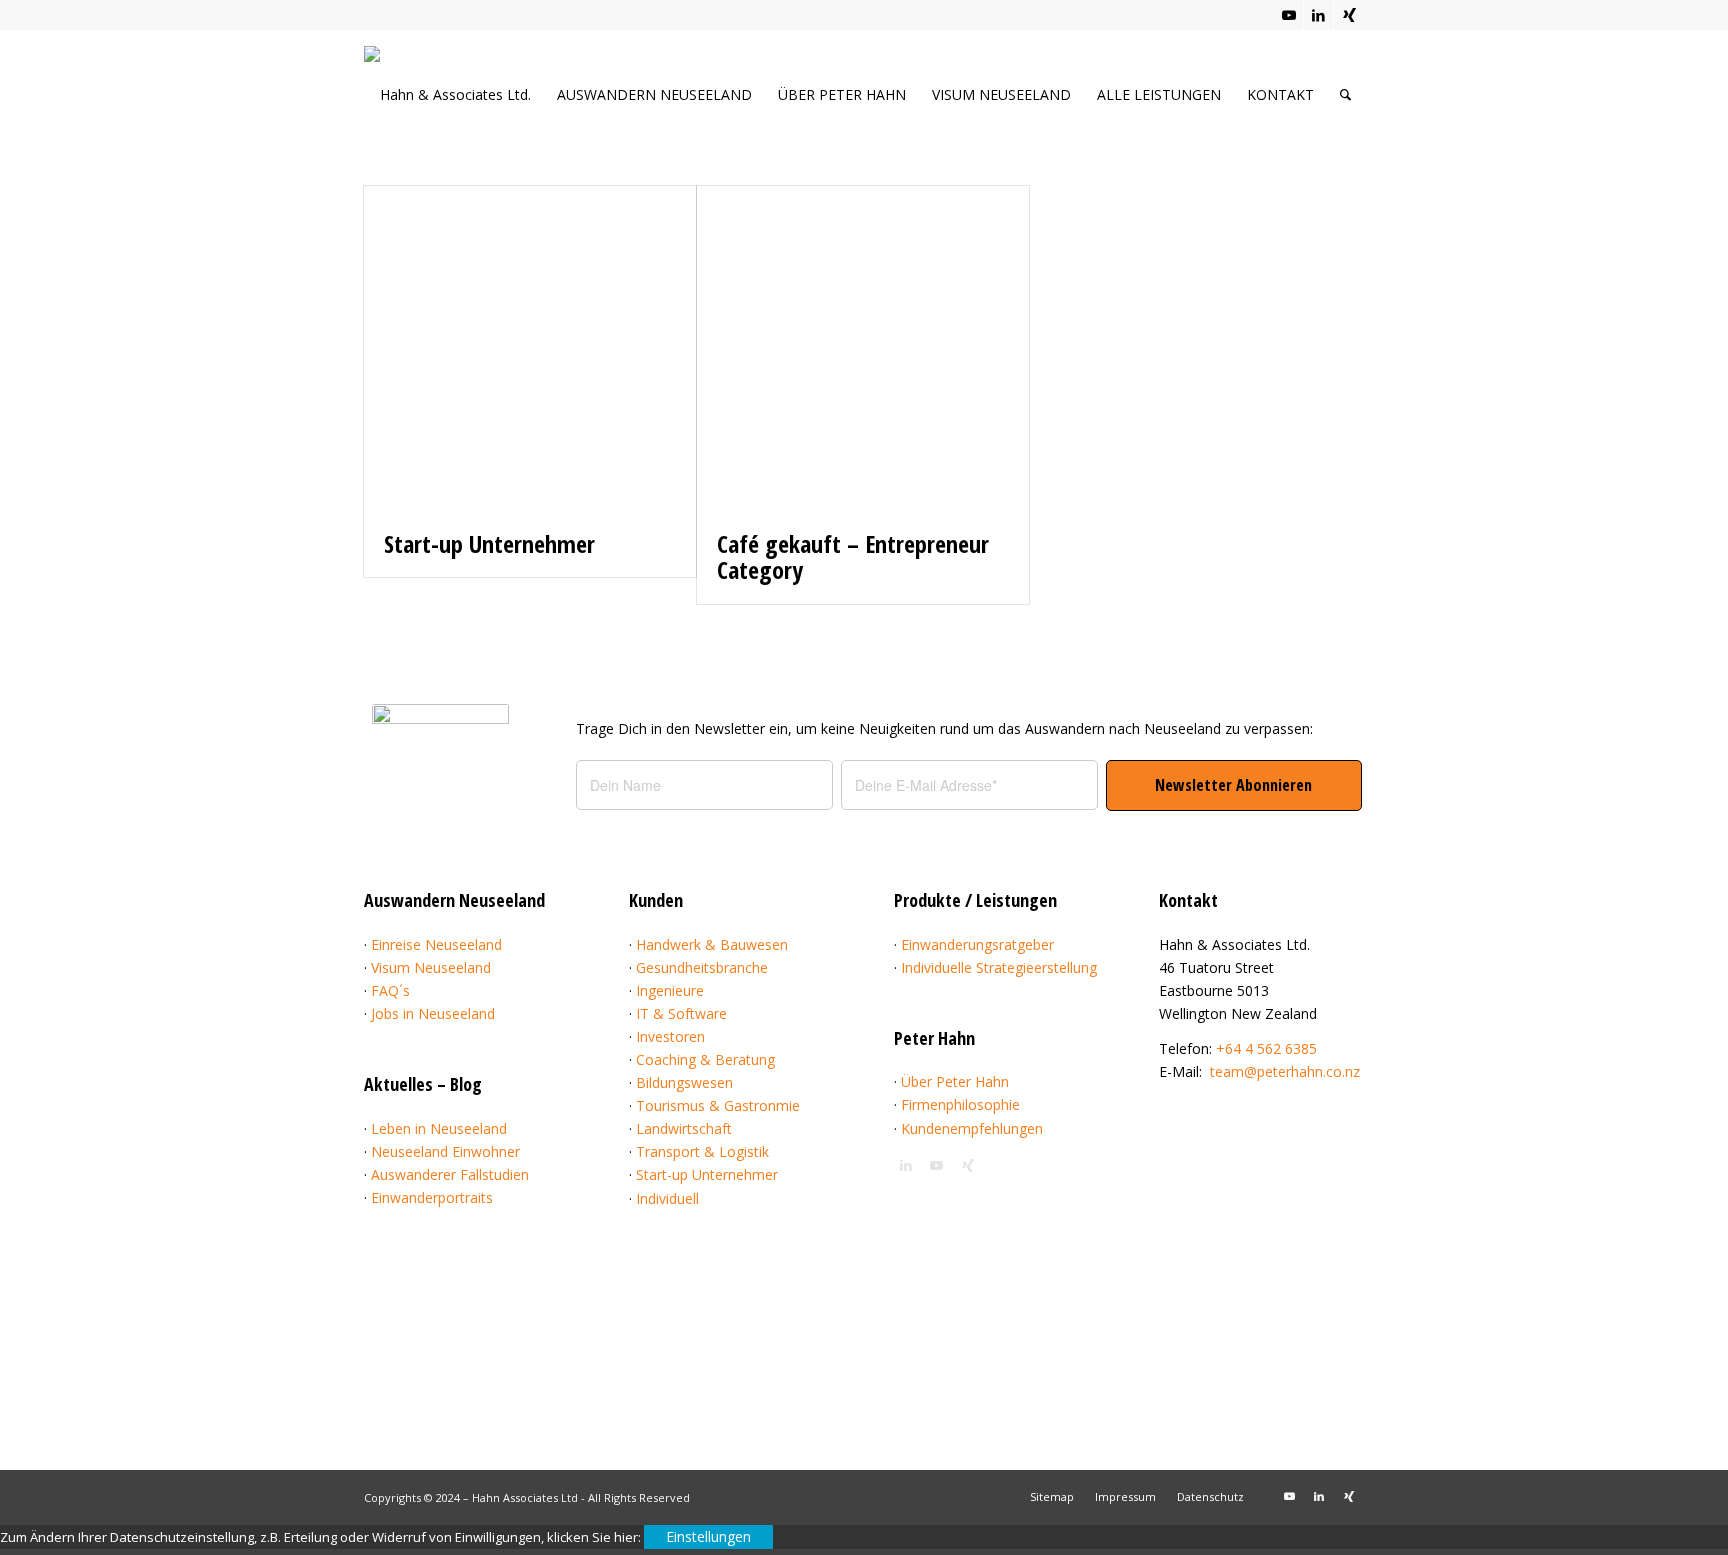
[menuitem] (654, 94)
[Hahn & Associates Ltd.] (464, 101)
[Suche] (1345, 94)
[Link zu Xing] (1349, 15)
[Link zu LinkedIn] (1318, 15)
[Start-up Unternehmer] (530, 348)
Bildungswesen (684, 1082)
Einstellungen (708, 1536)
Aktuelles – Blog (423, 1084)
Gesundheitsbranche (702, 967)
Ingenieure (670, 990)
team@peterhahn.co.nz (1285, 1071)
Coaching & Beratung (705, 1059)
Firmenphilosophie (960, 1104)
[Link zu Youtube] (1288, 15)
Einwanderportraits (432, 1197)
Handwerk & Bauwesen (712, 944)
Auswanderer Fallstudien (450, 1174)
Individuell (667, 1198)
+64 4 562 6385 (1266, 1048)
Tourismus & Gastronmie (718, 1105)
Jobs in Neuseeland (433, 1013)
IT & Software (681, 1013)
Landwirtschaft (684, 1128)
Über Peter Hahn (955, 1081)
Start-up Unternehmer (489, 543)
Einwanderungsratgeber (977, 944)
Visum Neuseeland (431, 967)
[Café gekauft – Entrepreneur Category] (863, 348)
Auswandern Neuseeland (454, 900)
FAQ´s (390, 990)
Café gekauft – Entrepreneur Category (853, 556)
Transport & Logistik (702, 1151)
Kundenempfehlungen (972, 1128)
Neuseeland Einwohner (445, 1151)
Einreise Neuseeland (436, 944)
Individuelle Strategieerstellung (999, 967)
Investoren (670, 1036)
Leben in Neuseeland (439, 1128)
